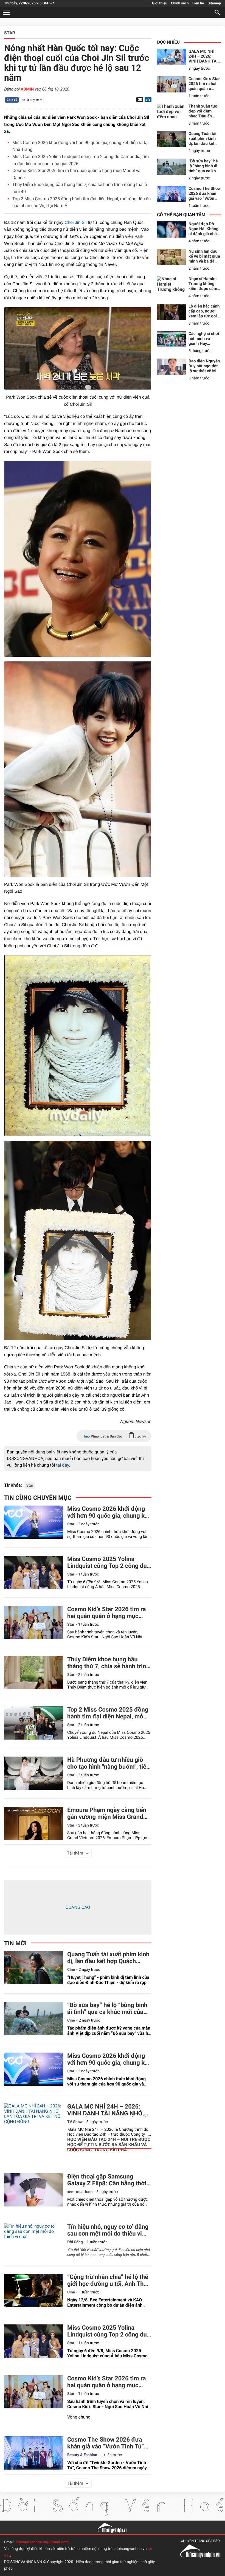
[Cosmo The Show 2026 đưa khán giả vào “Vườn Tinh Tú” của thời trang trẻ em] (34, 2453)
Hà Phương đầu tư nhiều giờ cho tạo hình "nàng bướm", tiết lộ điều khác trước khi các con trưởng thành (108, 1763)
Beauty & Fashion (82, 2455)
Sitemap (214, 3)
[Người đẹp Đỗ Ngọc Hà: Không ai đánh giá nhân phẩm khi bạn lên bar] (171, 229)
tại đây (62, 1465)
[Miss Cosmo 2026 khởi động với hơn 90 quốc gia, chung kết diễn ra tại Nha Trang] (34, 1522)
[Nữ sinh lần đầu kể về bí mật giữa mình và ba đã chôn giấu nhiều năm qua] (171, 257)
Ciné (71, 1970)
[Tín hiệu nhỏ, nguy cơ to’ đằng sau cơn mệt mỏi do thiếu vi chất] (34, 2240)
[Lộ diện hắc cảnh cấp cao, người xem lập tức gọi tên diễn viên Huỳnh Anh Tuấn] (171, 312)
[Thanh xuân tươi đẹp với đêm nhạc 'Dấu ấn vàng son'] (171, 112)
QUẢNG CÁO (78, 1907)
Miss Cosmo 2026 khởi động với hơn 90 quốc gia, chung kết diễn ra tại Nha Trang (109, 1512)
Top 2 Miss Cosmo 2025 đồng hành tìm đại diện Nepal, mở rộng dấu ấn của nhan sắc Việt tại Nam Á (108, 1713)
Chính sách (180, 3)
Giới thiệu (160, 3)
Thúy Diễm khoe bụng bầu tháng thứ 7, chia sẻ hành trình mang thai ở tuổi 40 (108, 1663)
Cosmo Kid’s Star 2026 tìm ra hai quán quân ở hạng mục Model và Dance (107, 1613)
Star (30, 1486)
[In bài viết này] (147, 100)
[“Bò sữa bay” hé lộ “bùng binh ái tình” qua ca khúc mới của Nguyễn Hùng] (34, 2018)
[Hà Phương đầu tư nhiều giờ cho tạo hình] (34, 1773)
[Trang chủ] (113, 2527)
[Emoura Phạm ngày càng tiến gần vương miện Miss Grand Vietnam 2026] (34, 1823)
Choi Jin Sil (76, 223)
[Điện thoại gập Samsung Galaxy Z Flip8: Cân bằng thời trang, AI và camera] (34, 2190)
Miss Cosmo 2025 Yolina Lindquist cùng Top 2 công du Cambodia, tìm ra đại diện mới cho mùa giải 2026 (108, 1563)
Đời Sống (75, 2242)
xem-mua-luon (80, 2192)
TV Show (75, 2122)
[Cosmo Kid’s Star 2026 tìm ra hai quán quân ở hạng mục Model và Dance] (34, 1623)
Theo (114, 1437)
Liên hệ (198, 3)
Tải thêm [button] (75, 1853)
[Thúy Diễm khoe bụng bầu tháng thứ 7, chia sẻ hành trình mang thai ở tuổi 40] (34, 1673)
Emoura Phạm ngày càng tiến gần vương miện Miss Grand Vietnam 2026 (107, 1814)
